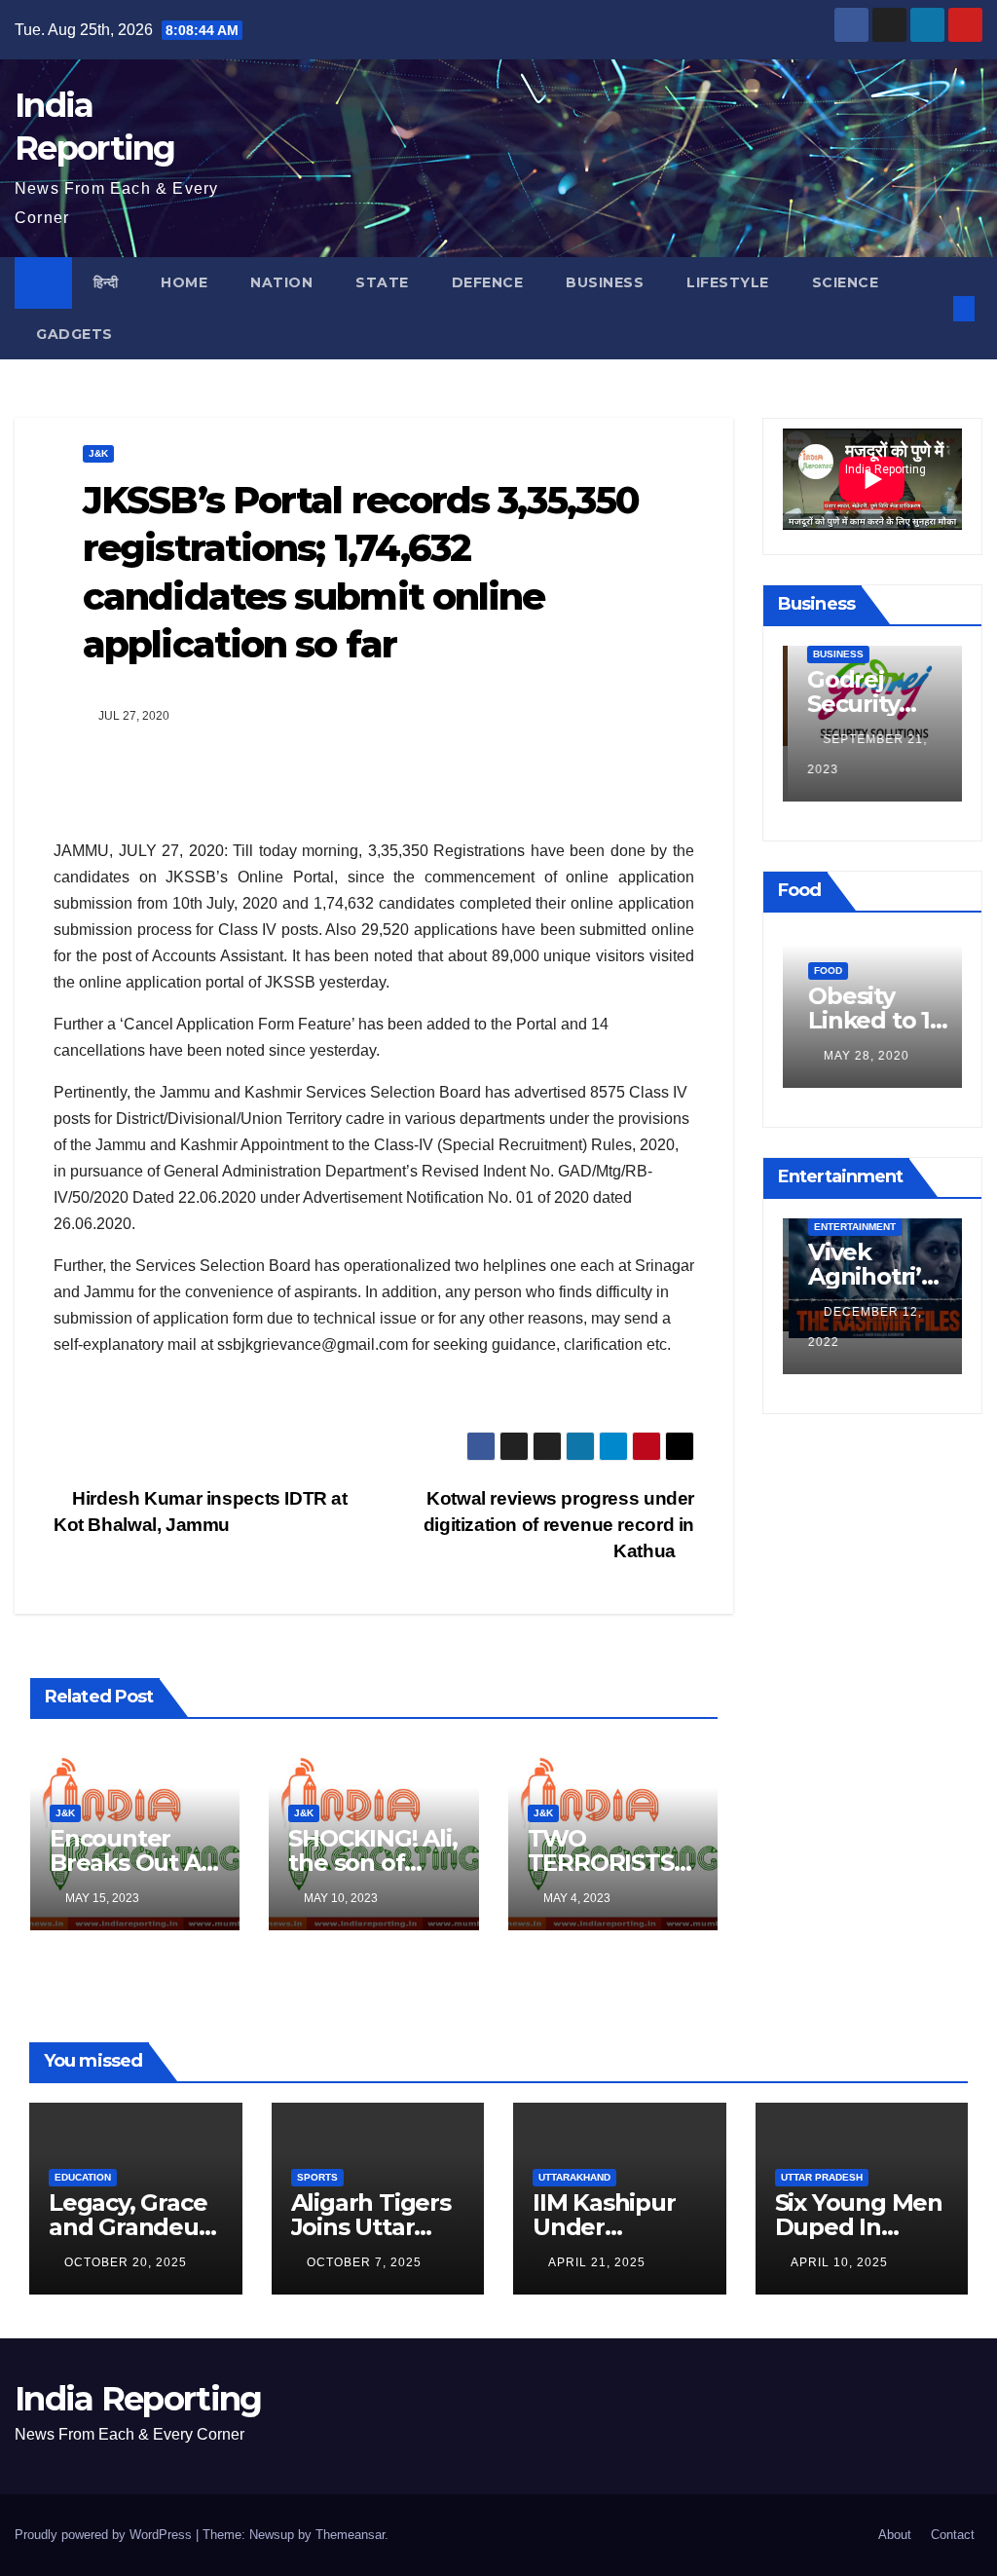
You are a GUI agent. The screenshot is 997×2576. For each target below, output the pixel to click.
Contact (953, 2535)
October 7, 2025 (364, 2262)
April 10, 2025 (839, 2262)
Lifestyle (728, 282)
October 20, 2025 (126, 2262)
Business (605, 282)
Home (184, 282)
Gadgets (74, 334)
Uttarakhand (574, 2177)
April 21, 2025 (597, 2262)
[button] (932, 308)
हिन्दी (106, 282)
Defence (488, 282)
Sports (317, 2177)
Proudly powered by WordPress (105, 2535)
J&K (98, 453)
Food (822, 971)
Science (846, 282)
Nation (281, 282)
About (895, 2535)
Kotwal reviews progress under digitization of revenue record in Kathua (559, 1525)
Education (83, 2177)
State (382, 282)
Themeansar (350, 2535)
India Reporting (138, 2399)
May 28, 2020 (861, 1056)
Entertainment (849, 1227)
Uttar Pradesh (822, 2177)
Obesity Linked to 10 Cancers (870, 1020)
